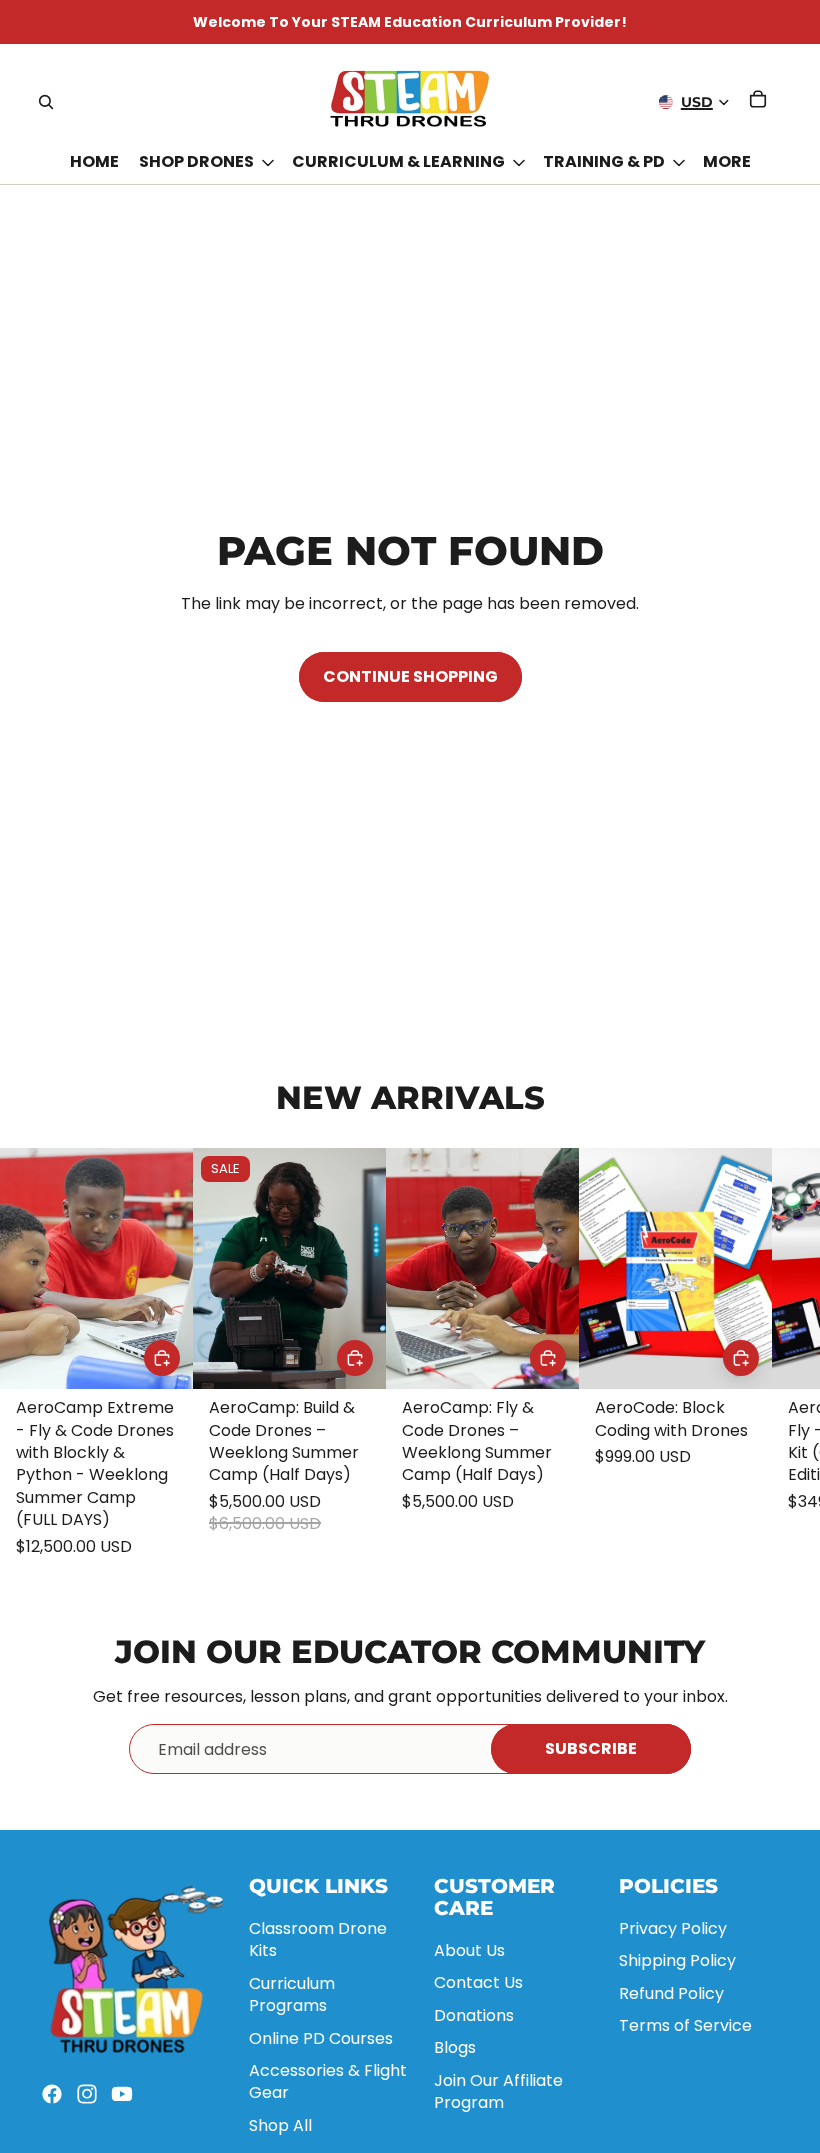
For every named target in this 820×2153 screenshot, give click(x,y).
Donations (474, 2015)
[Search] (46, 102)
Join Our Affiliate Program (498, 2091)
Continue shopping (410, 676)
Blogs (455, 2047)
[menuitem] (727, 163)
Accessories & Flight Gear (328, 2081)
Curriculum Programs (292, 1994)
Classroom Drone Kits (318, 1939)
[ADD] (162, 1359)
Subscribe (591, 1748)
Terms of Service (685, 2025)
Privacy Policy (673, 1928)
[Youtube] (122, 2094)
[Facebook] (52, 2094)
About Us (469, 1950)
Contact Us (478, 1982)
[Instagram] (87, 2094)
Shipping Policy (677, 1960)
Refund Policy (671, 1993)
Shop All (280, 2125)
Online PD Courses (321, 2038)
